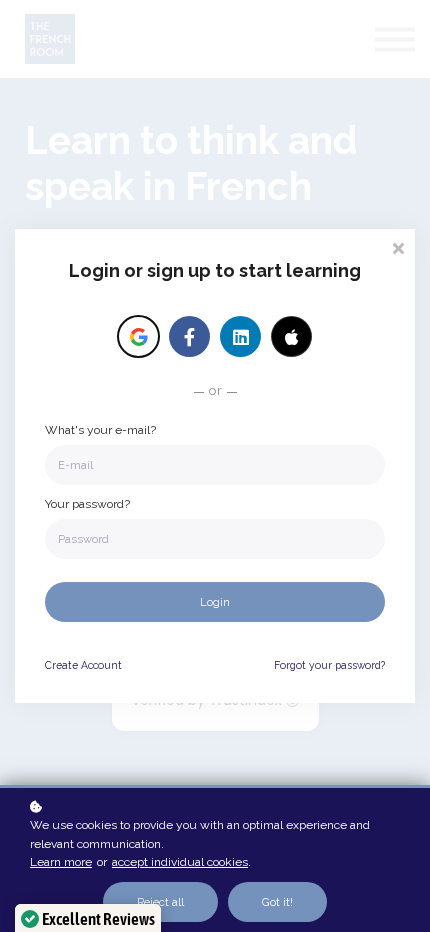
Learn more (61, 862)
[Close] (398, 246)
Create (83, 665)
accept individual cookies (180, 862)
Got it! (277, 902)
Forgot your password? (329, 665)
